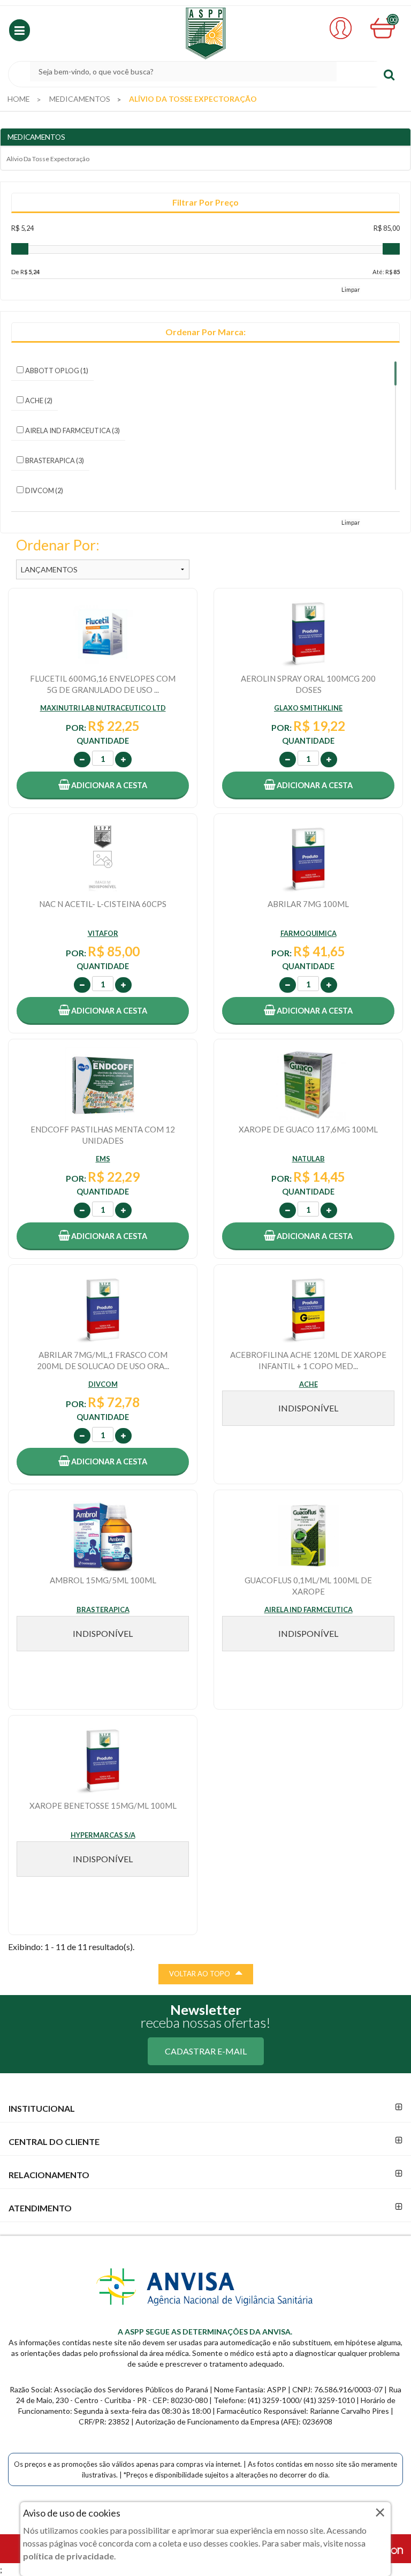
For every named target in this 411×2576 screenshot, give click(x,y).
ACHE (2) (39, 401)
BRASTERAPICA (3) (55, 460)
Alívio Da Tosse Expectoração (48, 159)
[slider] (20, 249)
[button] (20, 30)
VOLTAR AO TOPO (200, 1974)
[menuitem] (19, 99)
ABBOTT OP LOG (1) (57, 371)
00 (393, 20)
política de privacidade (68, 2556)
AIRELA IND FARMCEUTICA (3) (73, 430)
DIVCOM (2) (44, 490)
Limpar (351, 289)
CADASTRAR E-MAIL (206, 2051)
